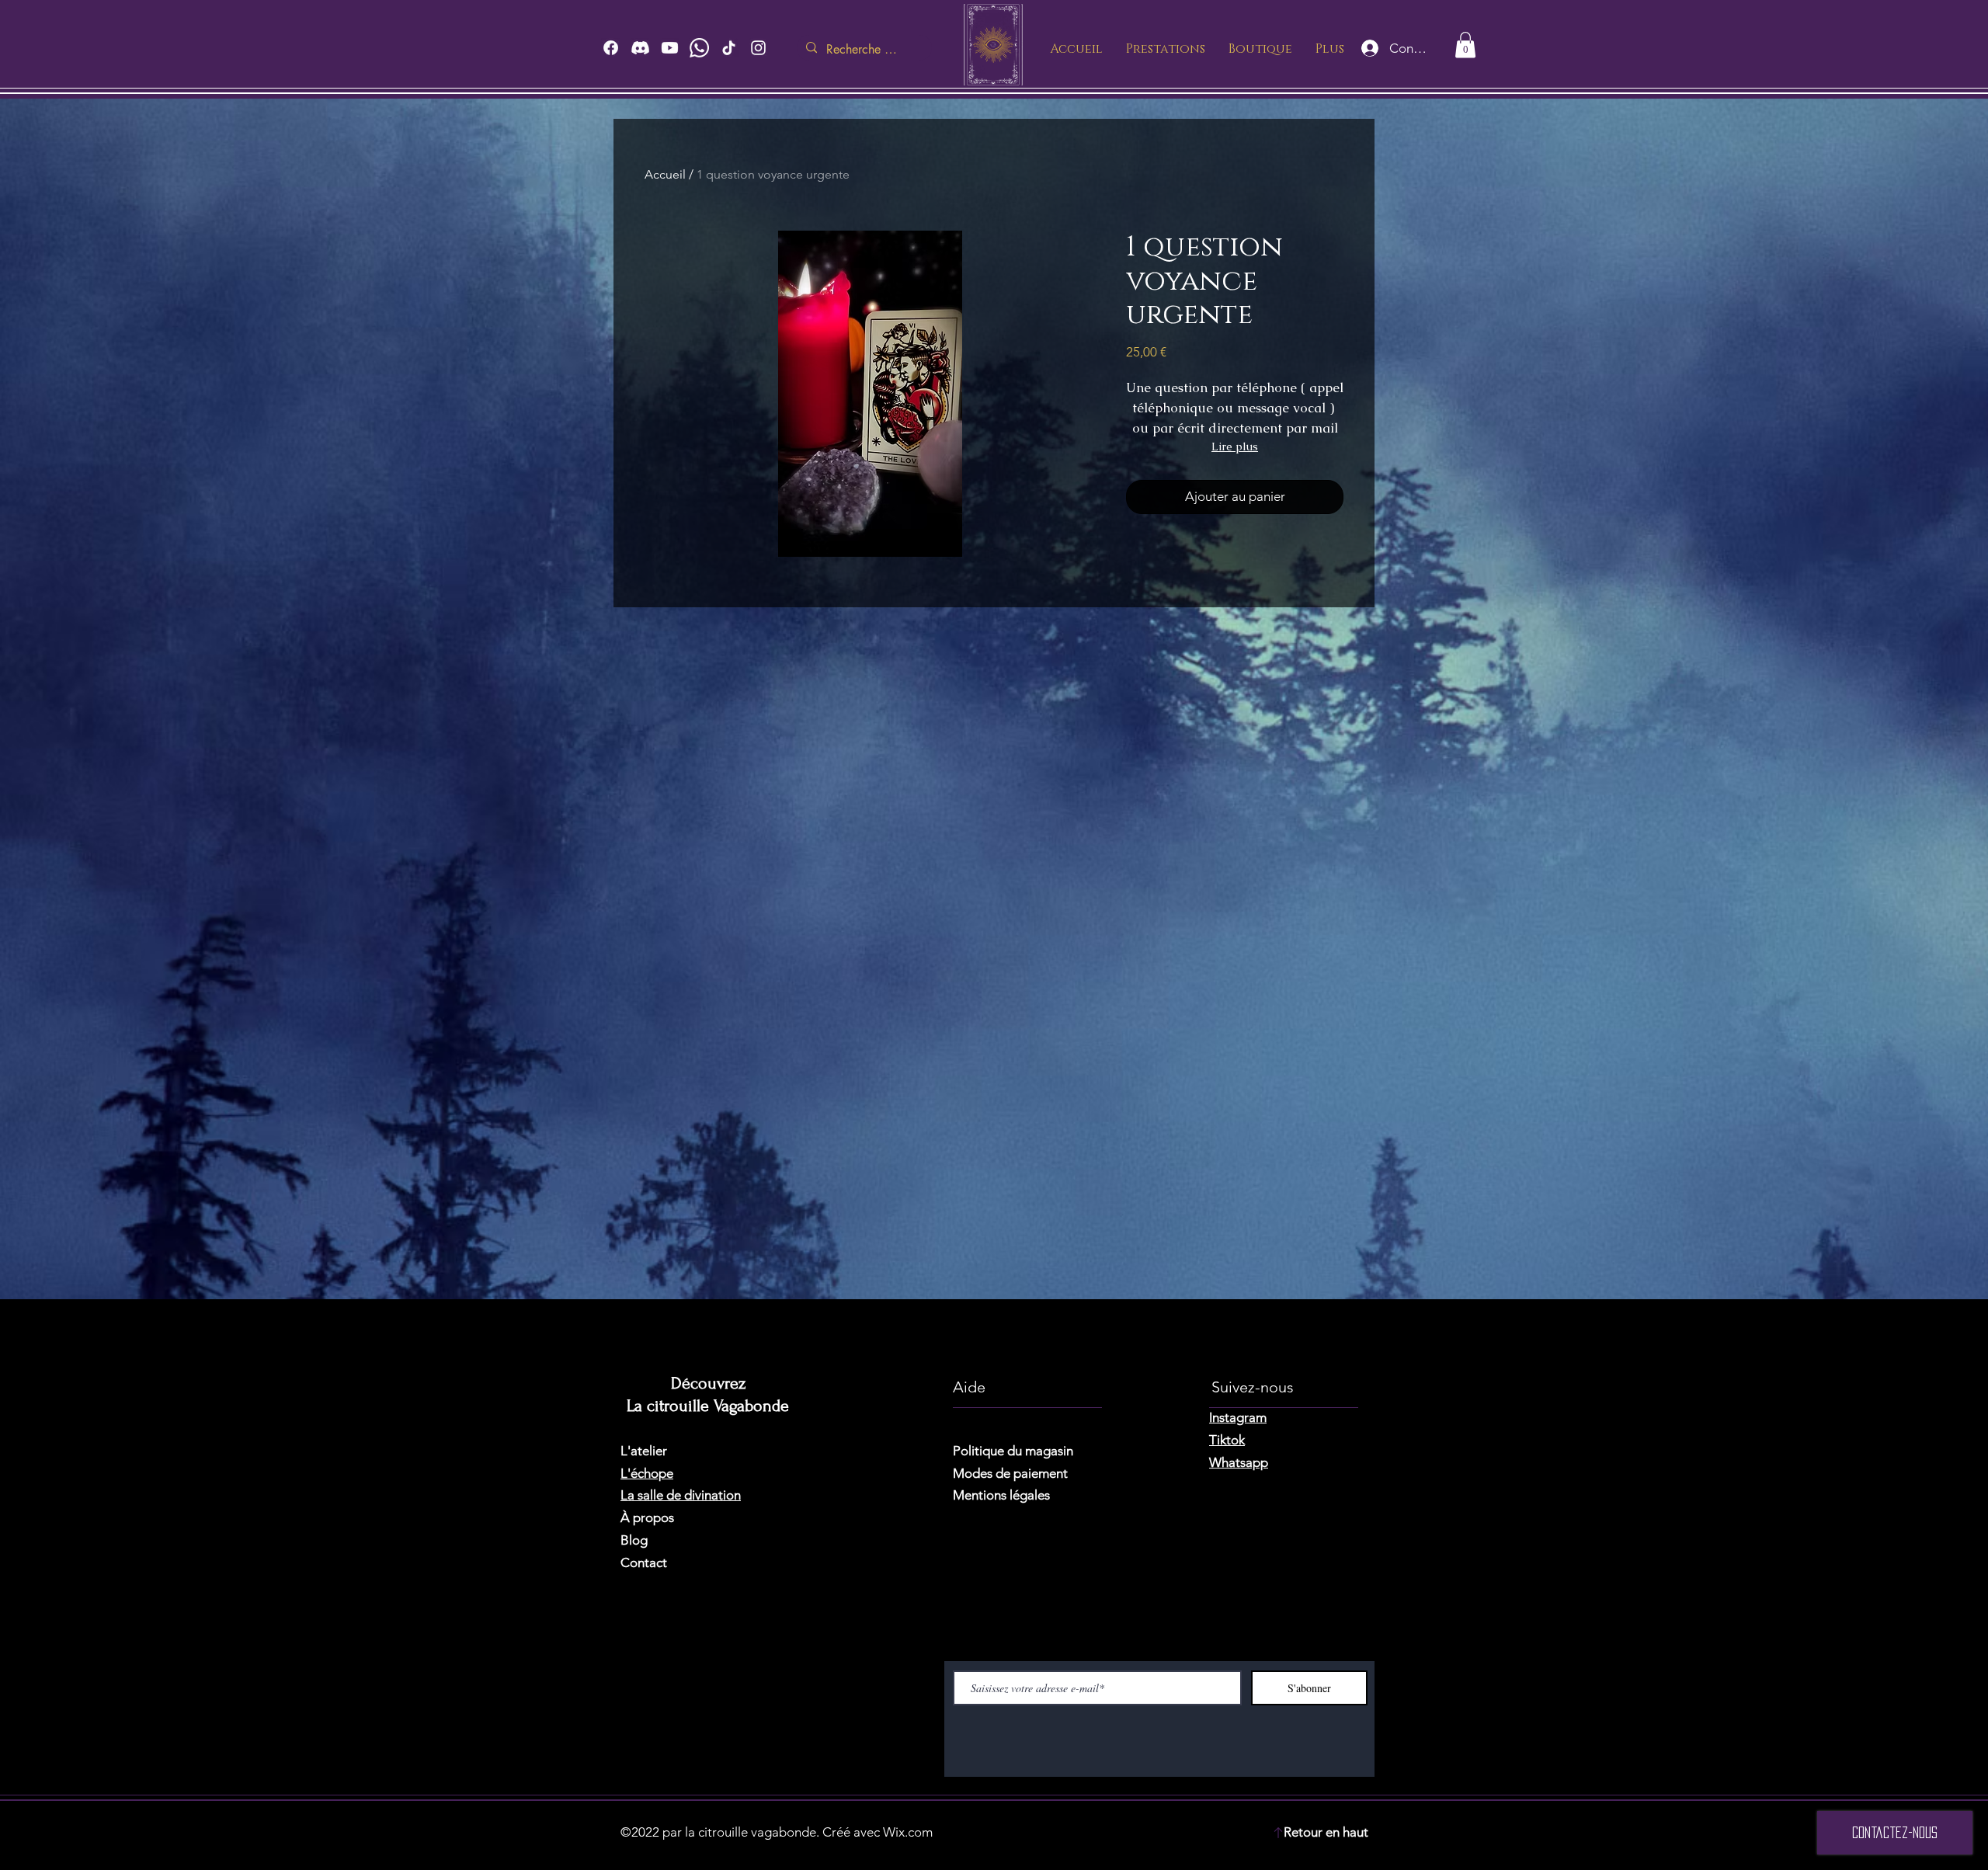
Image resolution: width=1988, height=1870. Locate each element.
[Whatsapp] (699, 48)
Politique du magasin (1013, 1451)
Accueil (665, 174)
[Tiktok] (729, 48)
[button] (1465, 45)
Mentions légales (1001, 1495)
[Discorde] (640, 48)
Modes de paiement (1010, 1473)
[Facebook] (611, 48)
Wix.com (908, 1832)
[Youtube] (670, 48)
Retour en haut (1326, 1832)
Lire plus (1235, 447)
